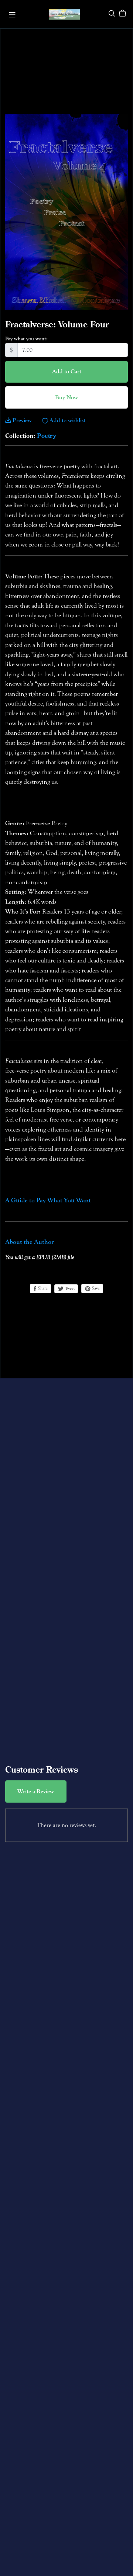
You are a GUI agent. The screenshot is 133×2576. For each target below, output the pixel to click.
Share (42, 1288)
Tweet (69, 1289)
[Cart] (125, 13)
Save (95, 1288)
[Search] (112, 13)
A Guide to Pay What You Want (48, 1200)
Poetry (47, 436)
